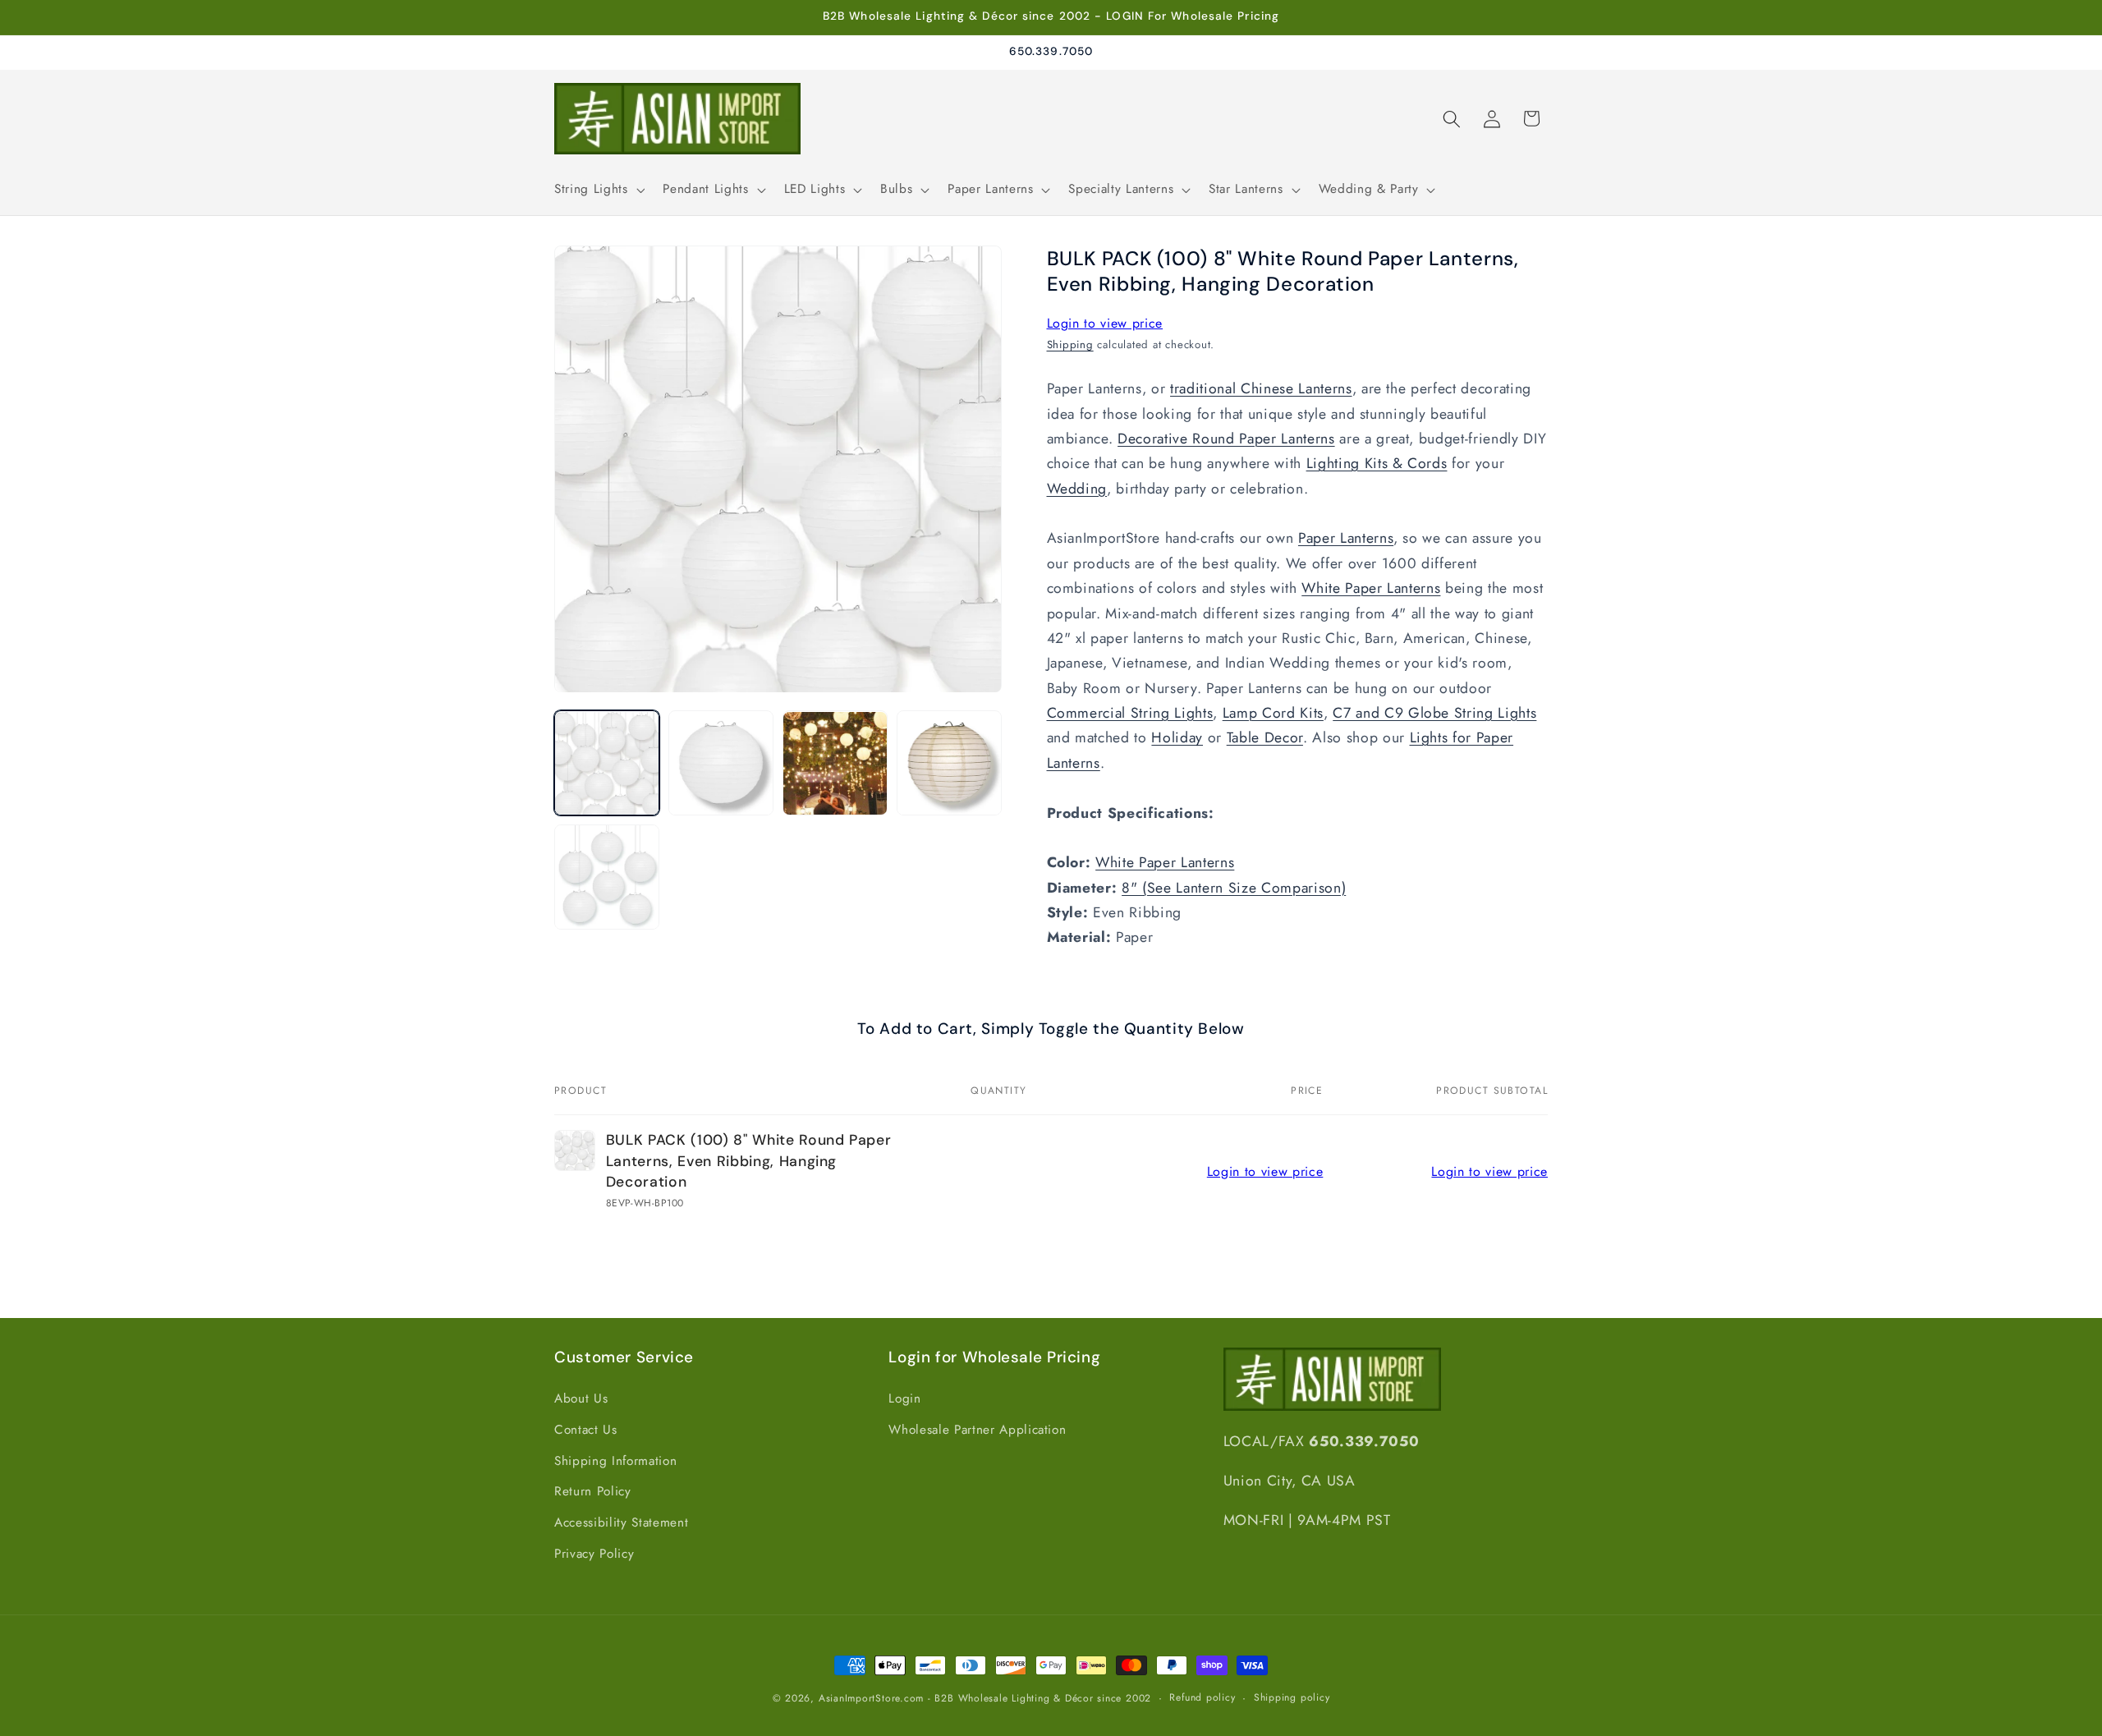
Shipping (1070, 344)
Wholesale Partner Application (977, 1430)
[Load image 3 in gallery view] (835, 764)
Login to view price (1105, 323)
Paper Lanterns (1346, 539)
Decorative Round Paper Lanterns (1226, 439)
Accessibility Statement (621, 1522)
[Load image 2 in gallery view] (721, 764)
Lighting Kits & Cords (1377, 464)
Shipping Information (615, 1461)
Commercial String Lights (1130, 713)
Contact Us (586, 1430)
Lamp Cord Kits (1273, 713)
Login (904, 1398)
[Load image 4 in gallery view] (949, 764)
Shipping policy (1292, 1697)
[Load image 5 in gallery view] (607, 877)
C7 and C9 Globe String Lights (1434, 713)
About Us (581, 1398)
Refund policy (1202, 1697)
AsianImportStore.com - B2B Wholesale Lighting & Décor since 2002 (985, 1698)
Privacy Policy (594, 1554)
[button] (598, 190)
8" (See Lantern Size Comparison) (1234, 888)
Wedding (1077, 489)
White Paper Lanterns (1371, 589)
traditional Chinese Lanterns (1261, 389)
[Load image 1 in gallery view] (607, 764)
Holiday (1177, 738)
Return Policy (593, 1491)
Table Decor (1265, 738)
